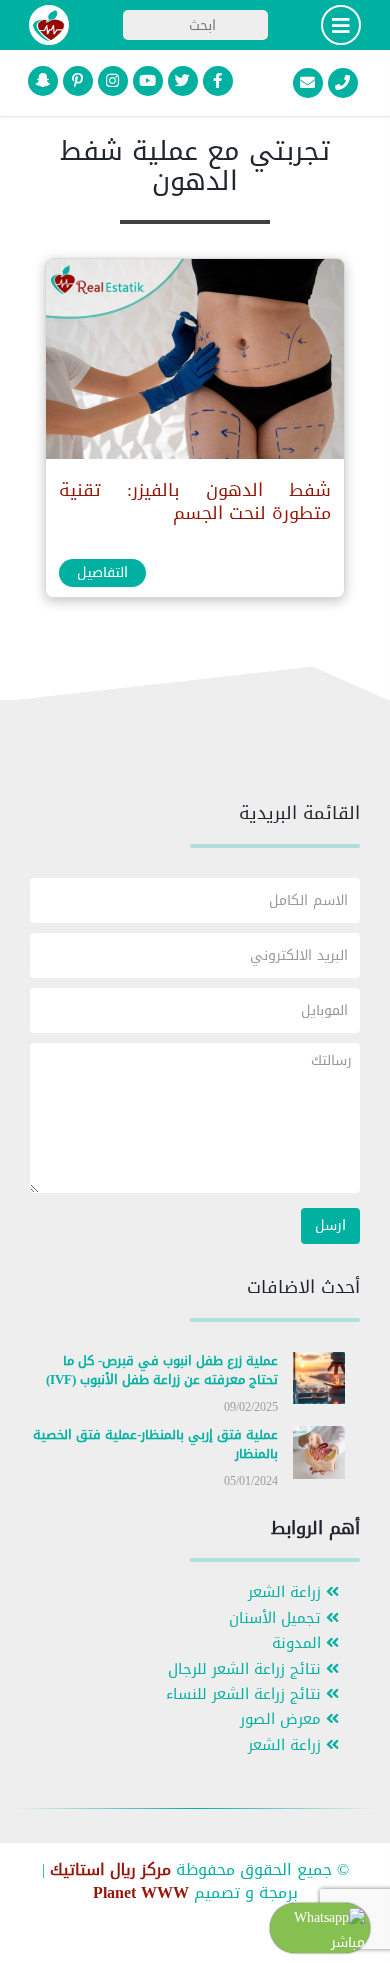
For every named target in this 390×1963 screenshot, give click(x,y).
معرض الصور (283, 1719)
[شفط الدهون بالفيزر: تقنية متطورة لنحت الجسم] (194, 363)
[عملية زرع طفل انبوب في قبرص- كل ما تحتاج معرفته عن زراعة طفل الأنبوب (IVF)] (319, 1382)
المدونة (299, 1643)
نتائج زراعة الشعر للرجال (247, 1669)
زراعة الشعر (287, 1592)
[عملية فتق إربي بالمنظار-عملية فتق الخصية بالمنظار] (319, 1456)
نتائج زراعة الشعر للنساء (246, 1694)
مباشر (348, 1942)
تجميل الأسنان (277, 1618)
